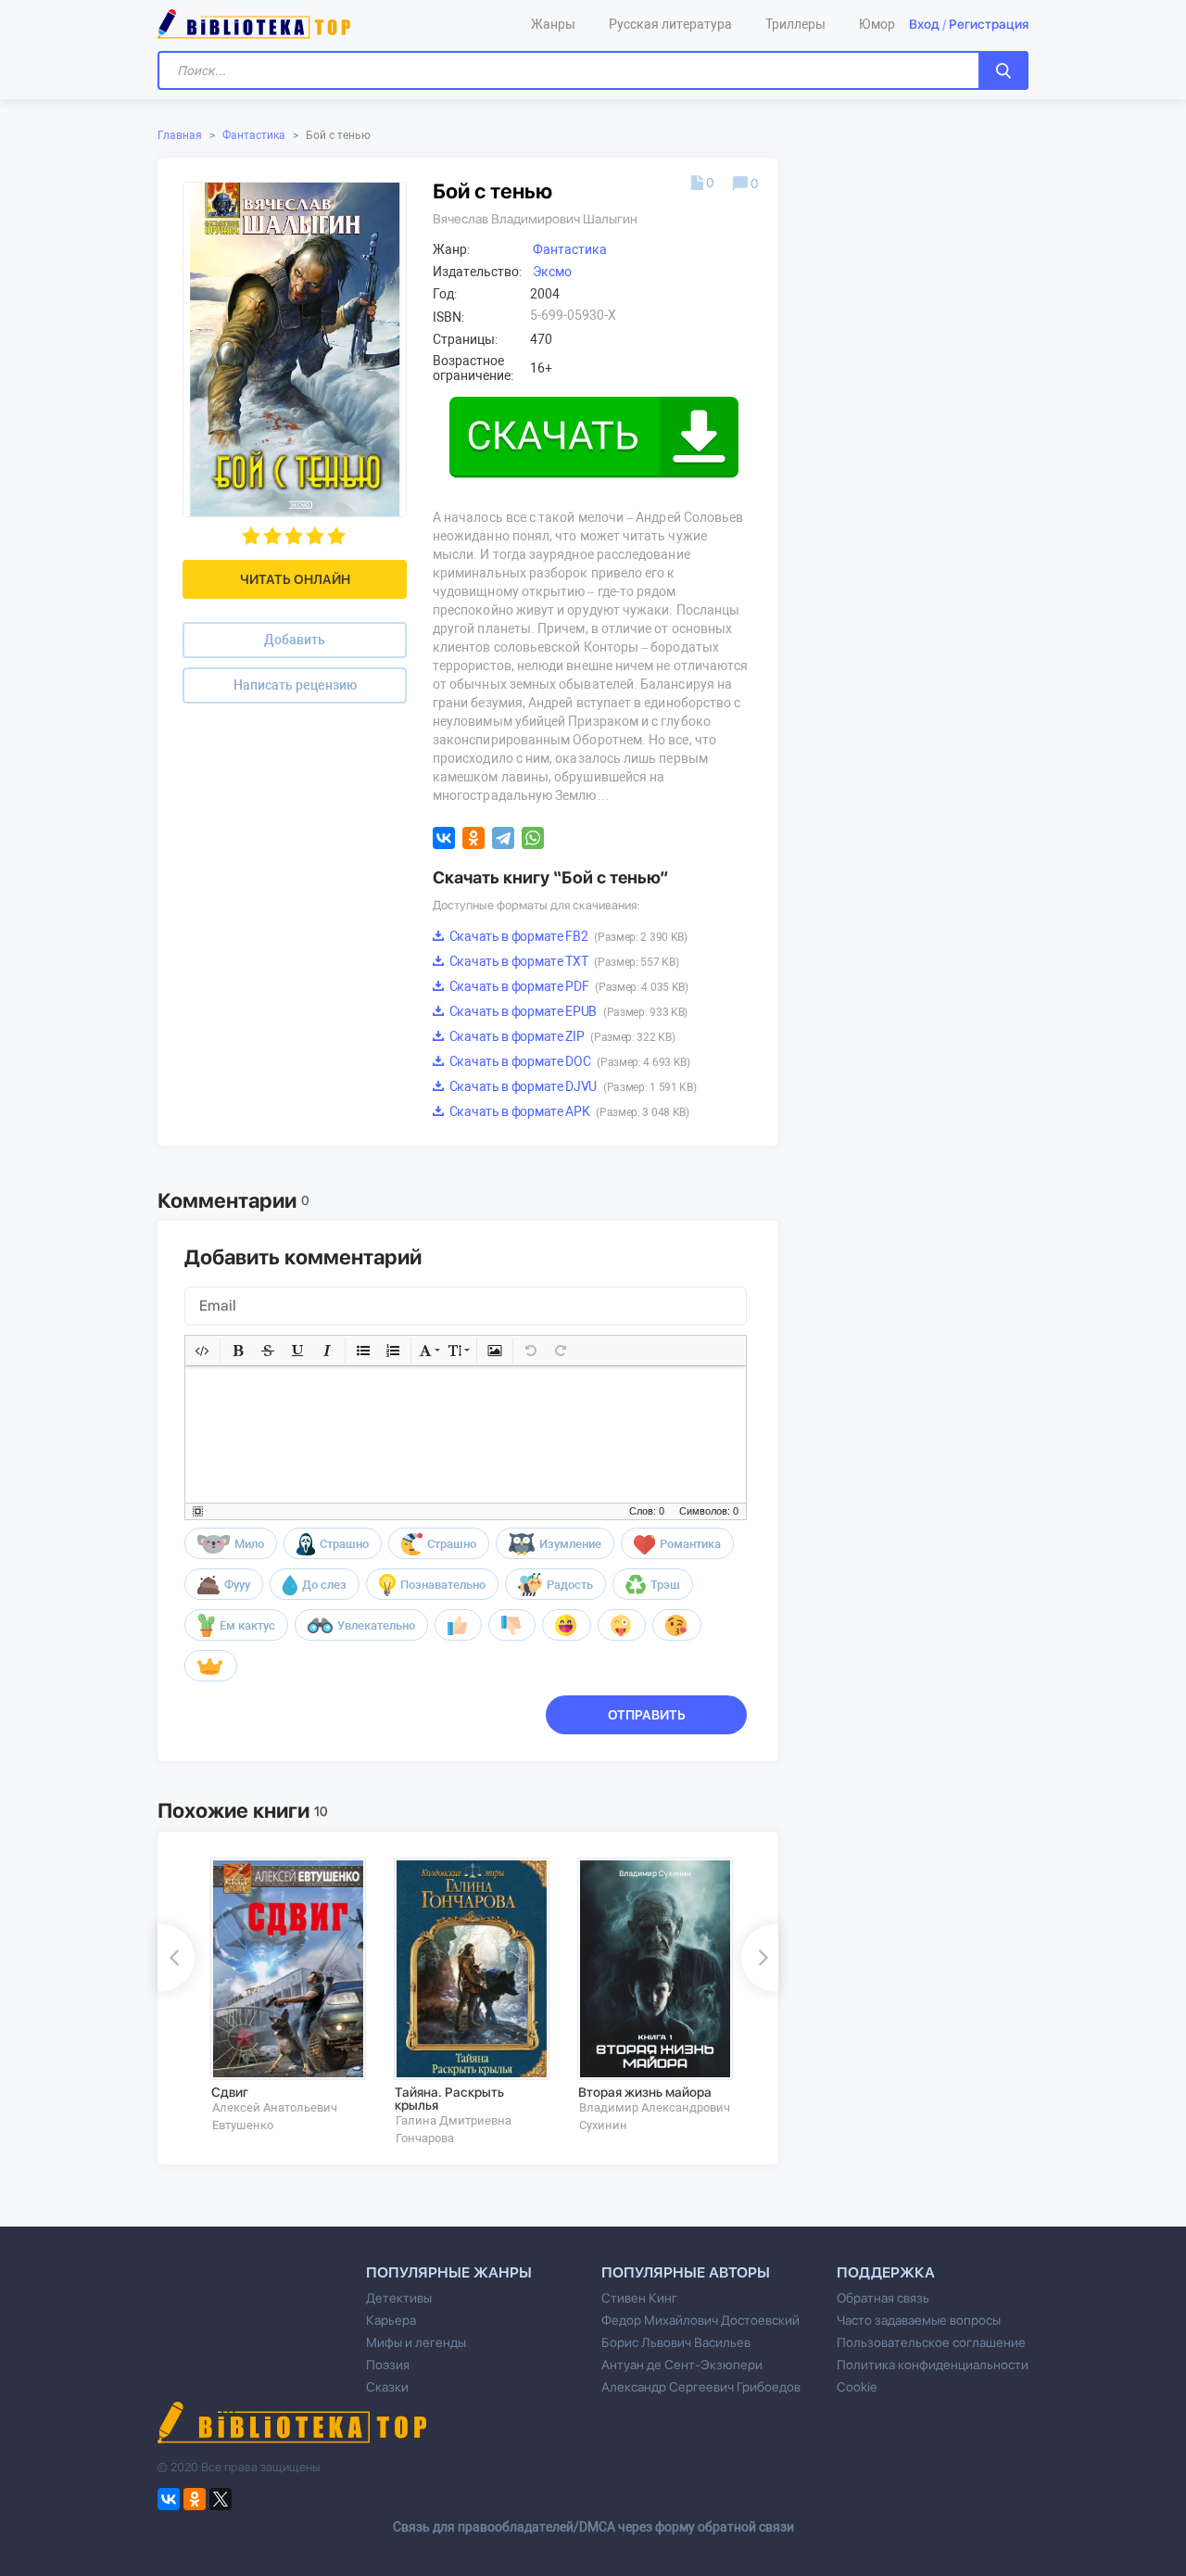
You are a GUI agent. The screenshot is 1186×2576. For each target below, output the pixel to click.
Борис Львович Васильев (676, 2342)
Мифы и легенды (416, 2342)
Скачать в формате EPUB (567, 1011)
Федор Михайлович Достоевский (700, 2320)
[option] (289, 1995)
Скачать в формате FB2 (567, 936)
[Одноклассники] (473, 838)
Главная (180, 135)
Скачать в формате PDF (568, 986)
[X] (221, 2499)
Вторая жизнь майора (645, 2092)
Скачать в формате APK (568, 1111)
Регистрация (989, 24)
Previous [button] (176, 1958)
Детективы (399, 2298)
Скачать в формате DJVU (571, 1086)
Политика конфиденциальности (933, 2365)
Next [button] (760, 1958)
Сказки (387, 2387)
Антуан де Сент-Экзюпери (682, 2365)
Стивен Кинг (639, 2298)
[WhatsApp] (533, 838)
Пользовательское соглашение (931, 2342)
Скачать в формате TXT (562, 961)
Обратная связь (883, 2298)
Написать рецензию (295, 685)
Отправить (647, 1715)
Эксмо (552, 272)
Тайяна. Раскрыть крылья (449, 2099)
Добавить (295, 640)
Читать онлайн (295, 579)
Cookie (857, 2387)
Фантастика (254, 135)
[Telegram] (503, 838)
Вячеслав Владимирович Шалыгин (535, 219)
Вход (924, 24)
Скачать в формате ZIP (561, 1036)
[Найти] (1003, 70)
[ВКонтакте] (444, 838)
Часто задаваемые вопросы (919, 2320)
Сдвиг (230, 2092)
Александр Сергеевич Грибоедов (701, 2387)
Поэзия (388, 2365)
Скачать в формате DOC (568, 1061)
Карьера (391, 2320)
